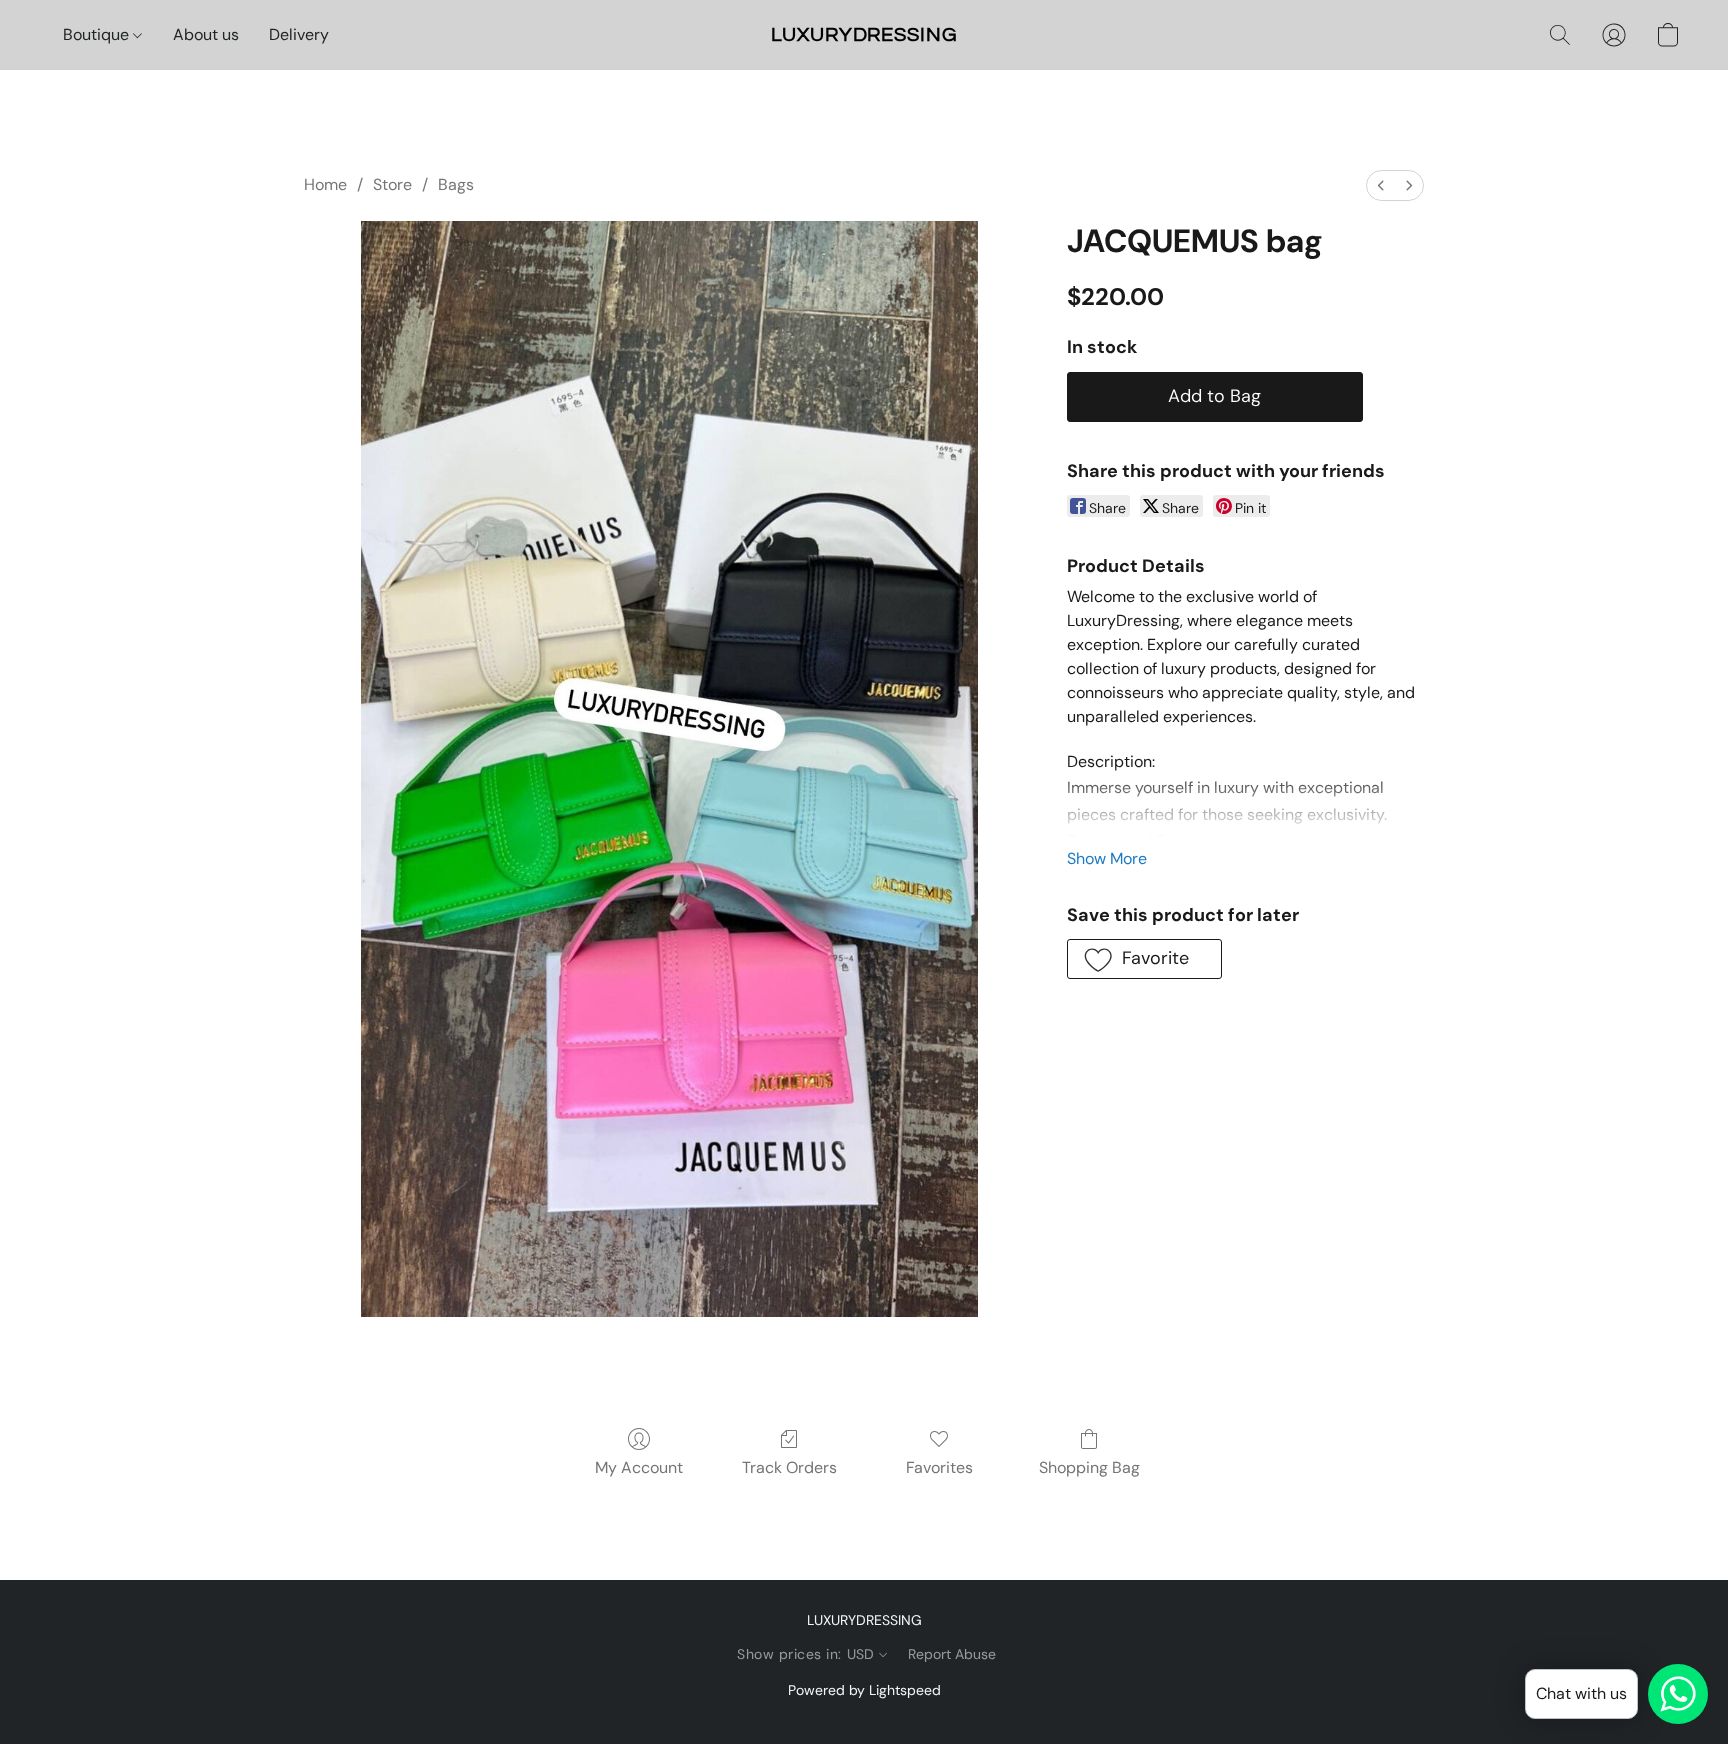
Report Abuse (952, 1654)
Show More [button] (1107, 858)
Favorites (939, 1467)
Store (392, 184)
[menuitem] (1381, 185)
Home (325, 184)
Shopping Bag (1089, 1467)
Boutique (98, 34)
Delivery (299, 34)
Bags (456, 184)
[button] (864, 35)
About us (206, 34)
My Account (639, 1467)
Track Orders (789, 1467)
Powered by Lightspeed (864, 1690)
